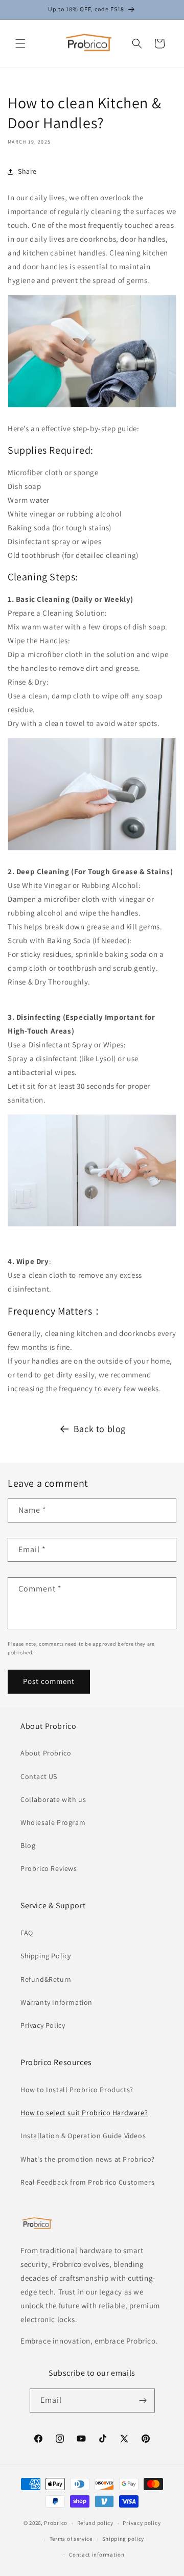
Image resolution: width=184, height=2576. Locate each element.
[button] (20, 43)
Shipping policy (123, 2539)
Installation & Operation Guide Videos (83, 2136)
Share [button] (27, 171)
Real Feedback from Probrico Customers (87, 2182)
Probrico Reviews (49, 1868)
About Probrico (46, 1753)
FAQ (27, 1933)
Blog (28, 1845)
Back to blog (100, 1429)
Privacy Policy (43, 2025)
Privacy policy (142, 2523)
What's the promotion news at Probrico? (88, 2159)
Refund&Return (46, 1979)
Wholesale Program (53, 1822)
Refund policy (95, 2523)
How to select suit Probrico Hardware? (84, 2113)
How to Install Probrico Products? (77, 2090)
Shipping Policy (46, 1956)
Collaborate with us (53, 1799)
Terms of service (71, 2539)
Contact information (97, 2555)
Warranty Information (56, 2002)
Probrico (56, 2523)
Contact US (39, 1776)
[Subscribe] (143, 2401)
